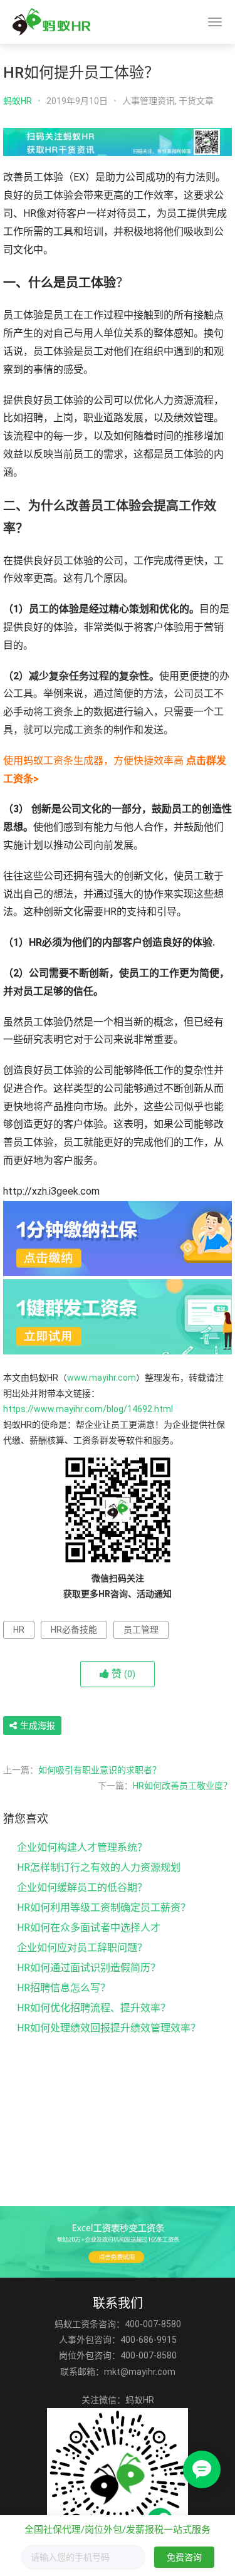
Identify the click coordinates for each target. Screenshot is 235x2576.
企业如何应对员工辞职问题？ (82, 1948)
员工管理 (141, 1630)
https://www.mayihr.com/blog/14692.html (88, 1409)
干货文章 (196, 101)
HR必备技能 (74, 1630)
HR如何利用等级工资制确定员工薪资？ (104, 1908)
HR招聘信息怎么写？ (64, 1988)
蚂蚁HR (18, 101)
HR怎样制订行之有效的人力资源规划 (99, 1867)
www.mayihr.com (102, 1378)
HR (19, 1630)
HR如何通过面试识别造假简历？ (89, 1968)
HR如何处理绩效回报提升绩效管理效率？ (109, 2028)
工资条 (58, 712)
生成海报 (37, 1725)
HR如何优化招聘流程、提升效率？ (94, 2008)
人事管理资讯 (149, 101)
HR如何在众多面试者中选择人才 (89, 1928)
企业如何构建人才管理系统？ (82, 1847)
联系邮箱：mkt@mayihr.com (118, 2372)
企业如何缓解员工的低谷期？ (82, 1887)
